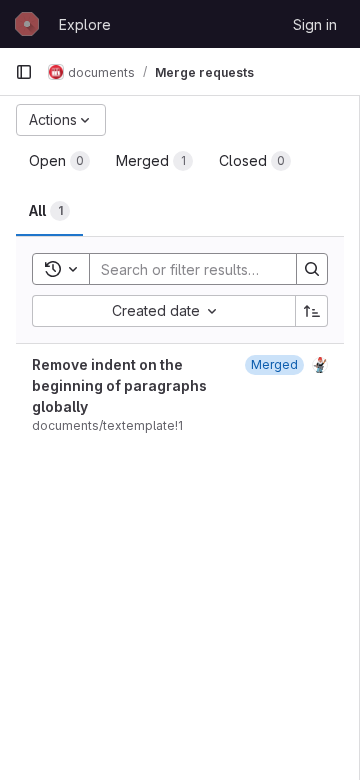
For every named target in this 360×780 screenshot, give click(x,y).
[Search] (312, 269)
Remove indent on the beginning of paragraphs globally (119, 385)
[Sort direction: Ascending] (312, 311)
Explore (85, 24)
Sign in (315, 24)
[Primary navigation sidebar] (24, 72)
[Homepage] (27, 24)
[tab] (59, 161)
